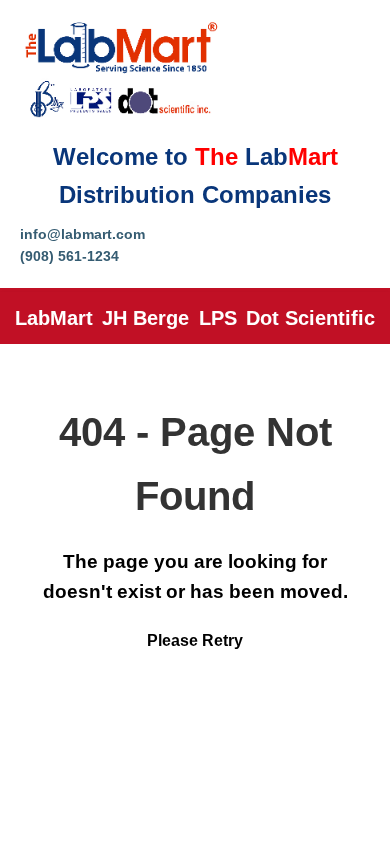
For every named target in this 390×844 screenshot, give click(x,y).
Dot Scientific (310, 318)
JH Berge (145, 318)
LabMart (54, 318)
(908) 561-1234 (69, 256)
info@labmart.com (82, 234)
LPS (218, 318)
